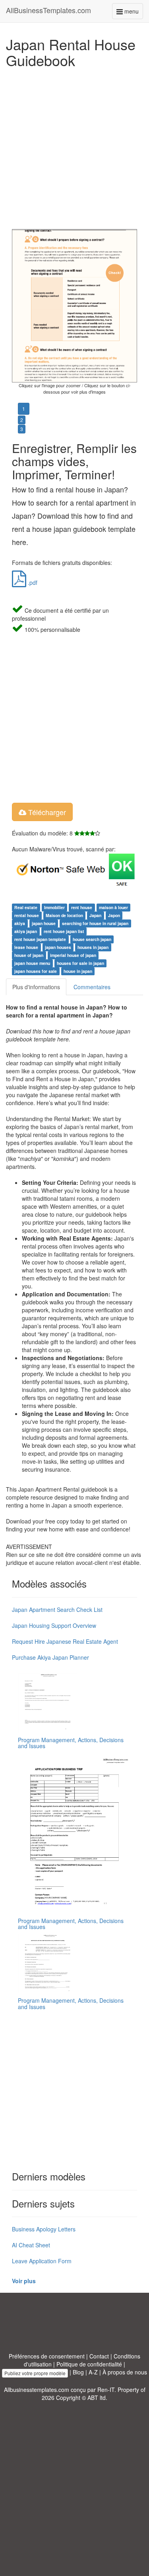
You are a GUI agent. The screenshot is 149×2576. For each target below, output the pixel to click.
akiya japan (26, 931)
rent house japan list (64, 931)
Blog (78, 2372)
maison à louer (113, 907)
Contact (99, 2356)
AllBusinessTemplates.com (48, 10)
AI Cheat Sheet (31, 2245)
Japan (95, 915)
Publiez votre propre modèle (35, 2373)
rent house (82, 907)
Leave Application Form (42, 2261)
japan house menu (32, 963)
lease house (26, 947)
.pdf (32, 582)
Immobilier (54, 907)
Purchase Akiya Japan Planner (50, 1657)
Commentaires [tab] (92, 987)
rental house (27, 915)
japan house (44, 923)
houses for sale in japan (80, 963)
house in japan (78, 971)
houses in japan (93, 947)
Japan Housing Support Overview (54, 1625)
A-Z (93, 2372)
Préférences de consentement (47, 2356)
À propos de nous (125, 2372)
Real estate (26, 907)
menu (133, 13)
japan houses (58, 947)
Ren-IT (106, 2390)
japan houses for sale (36, 971)
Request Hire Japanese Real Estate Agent (65, 1641)
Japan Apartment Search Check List (57, 1610)
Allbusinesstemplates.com (37, 2390)
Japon (114, 915)
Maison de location (64, 915)
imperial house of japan (73, 955)
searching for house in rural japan (95, 923)
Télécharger (46, 812)
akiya (20, 923)
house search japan (92, 939)
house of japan (29, 955)
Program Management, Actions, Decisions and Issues (71, 1743)
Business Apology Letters (44, 2229)
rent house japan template (40, 939)
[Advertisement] (74, 146)
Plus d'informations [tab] (36, 987)
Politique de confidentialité (89, 2364)
